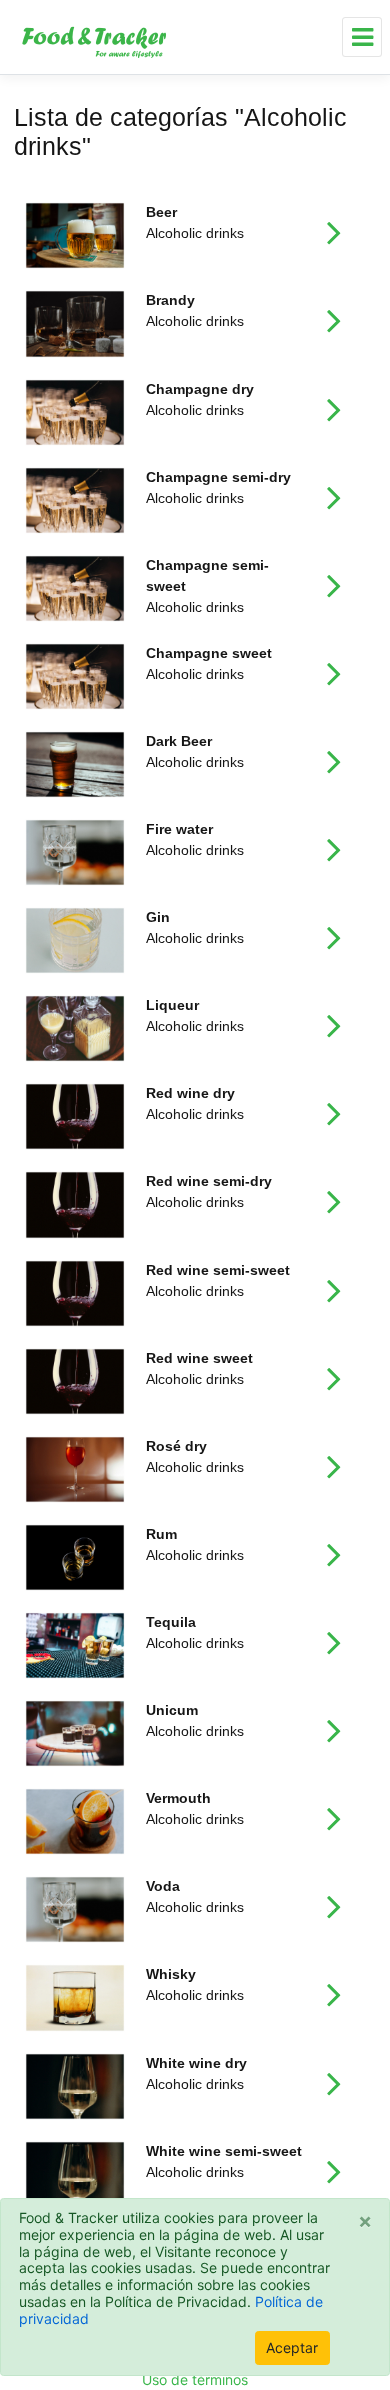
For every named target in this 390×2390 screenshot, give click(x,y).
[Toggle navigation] (362, 37)
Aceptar (292, 2347)
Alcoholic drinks (195, 222)
